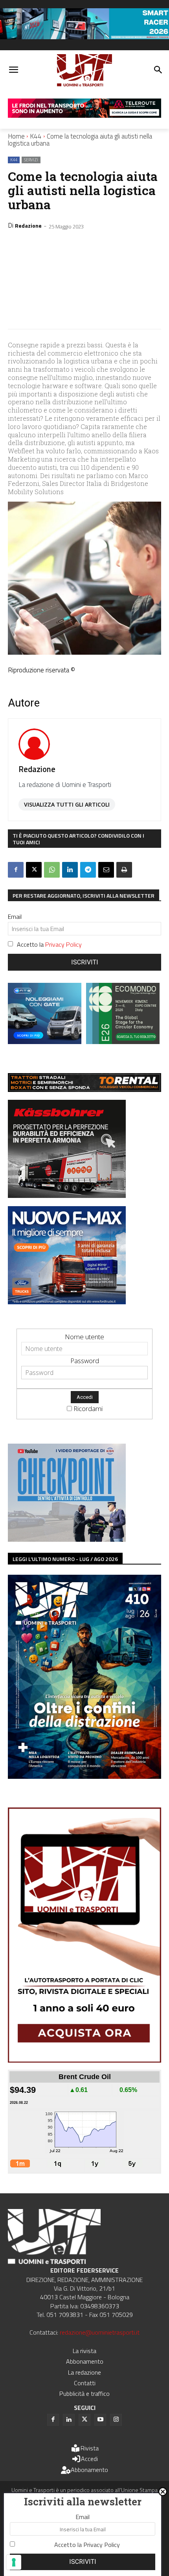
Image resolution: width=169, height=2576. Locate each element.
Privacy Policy (63, 944)
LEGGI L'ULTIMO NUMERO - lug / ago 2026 (65, 1559)
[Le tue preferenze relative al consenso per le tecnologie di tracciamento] (14, 2562)
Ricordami (88, 1408)
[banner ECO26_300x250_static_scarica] (123, 1042)
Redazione (28, 225)
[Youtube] (100, 2420)
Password (85, 1361)
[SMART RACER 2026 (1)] (84, 37)
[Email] (106, 870)
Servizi (31, 160)
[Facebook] (16, 870)
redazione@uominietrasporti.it (100, 2332)
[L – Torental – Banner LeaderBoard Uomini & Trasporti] (84, 1089)
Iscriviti (85, 962)
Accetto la (49, 944)
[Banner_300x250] (45, 1042)
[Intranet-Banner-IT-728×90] (84, 115)
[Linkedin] (70, 870)
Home (16, 136)
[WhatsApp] (52, 870)
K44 (36, 136)
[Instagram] (116, 2420)
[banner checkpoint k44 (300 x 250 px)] (67, 1539)
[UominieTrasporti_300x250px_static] (67, 1195)
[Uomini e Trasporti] (84, 70)
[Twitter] (84, 2420)
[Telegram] (88, 870)
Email (15, 916)
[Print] (124, 870)
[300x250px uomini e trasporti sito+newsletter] (67, 1302)
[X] (34, 870)
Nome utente (84, 1337)
